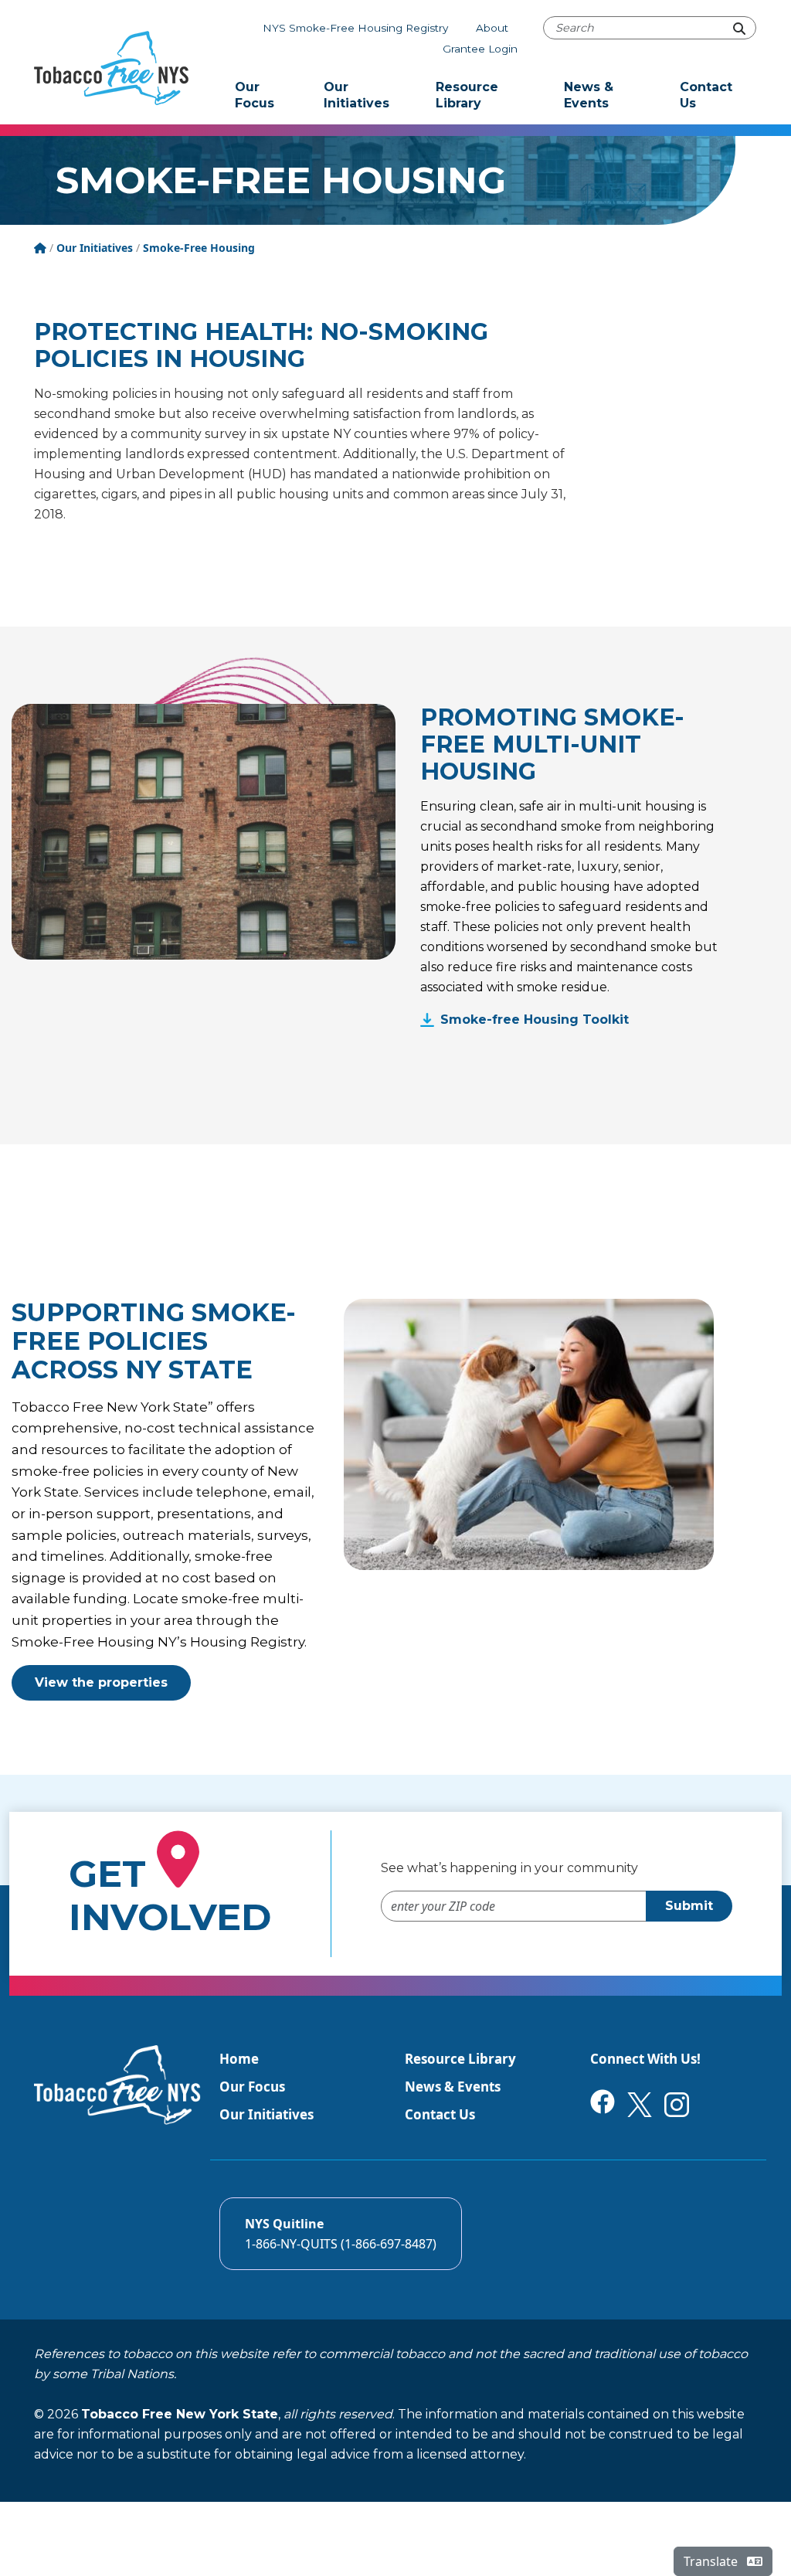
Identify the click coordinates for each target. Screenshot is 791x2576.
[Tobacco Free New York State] (111, 68)
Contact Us (706, 95)
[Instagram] (677, 2104)
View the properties (101, 1682)
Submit (689, 1906)
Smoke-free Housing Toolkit (535, 1020)
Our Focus (255, 95)
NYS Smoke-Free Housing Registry (355, 28)
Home (239, 2059)
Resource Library (467, 95)
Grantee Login (480, 49)
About (492, 28)
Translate (712, 2561)
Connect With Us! (645, 2059)
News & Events (589, 95)
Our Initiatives (356, 95)
